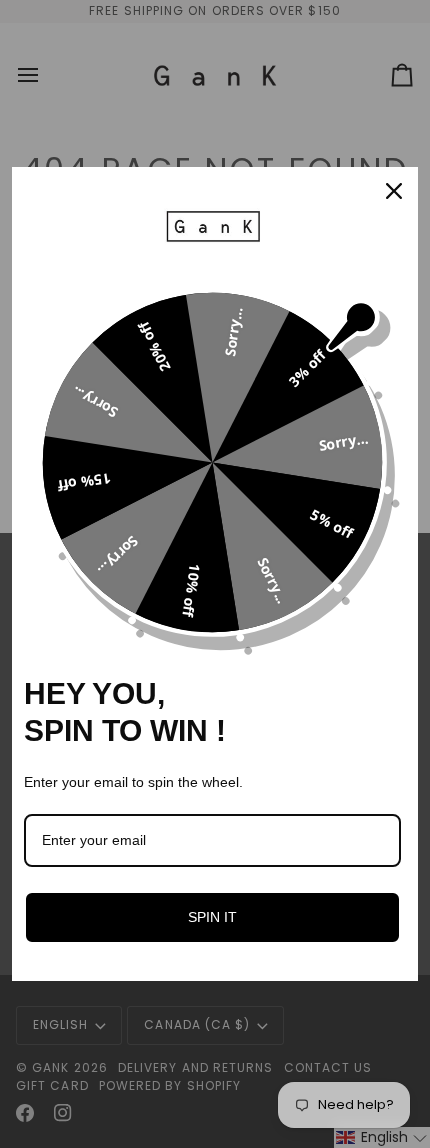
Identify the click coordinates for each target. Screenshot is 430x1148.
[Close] (394, 191)
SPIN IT (212, 917)
